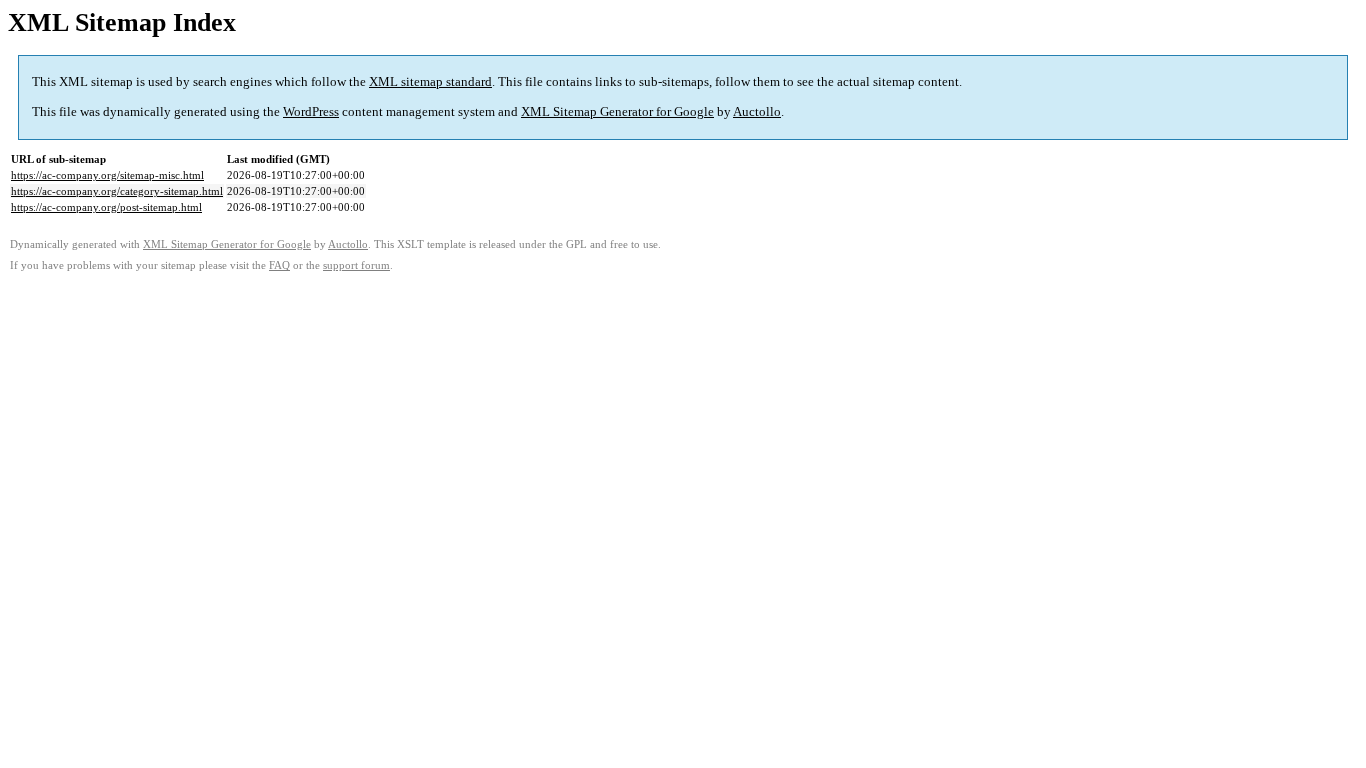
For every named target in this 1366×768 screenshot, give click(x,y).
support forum (356, 265)
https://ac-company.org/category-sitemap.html (117, 191)
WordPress (311, 111)
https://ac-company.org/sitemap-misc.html (107, 175)
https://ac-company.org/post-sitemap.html (106, 207)
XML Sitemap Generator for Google (617, 111)
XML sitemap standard (430, 81)
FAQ (279, 265)
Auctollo (757, 111)
